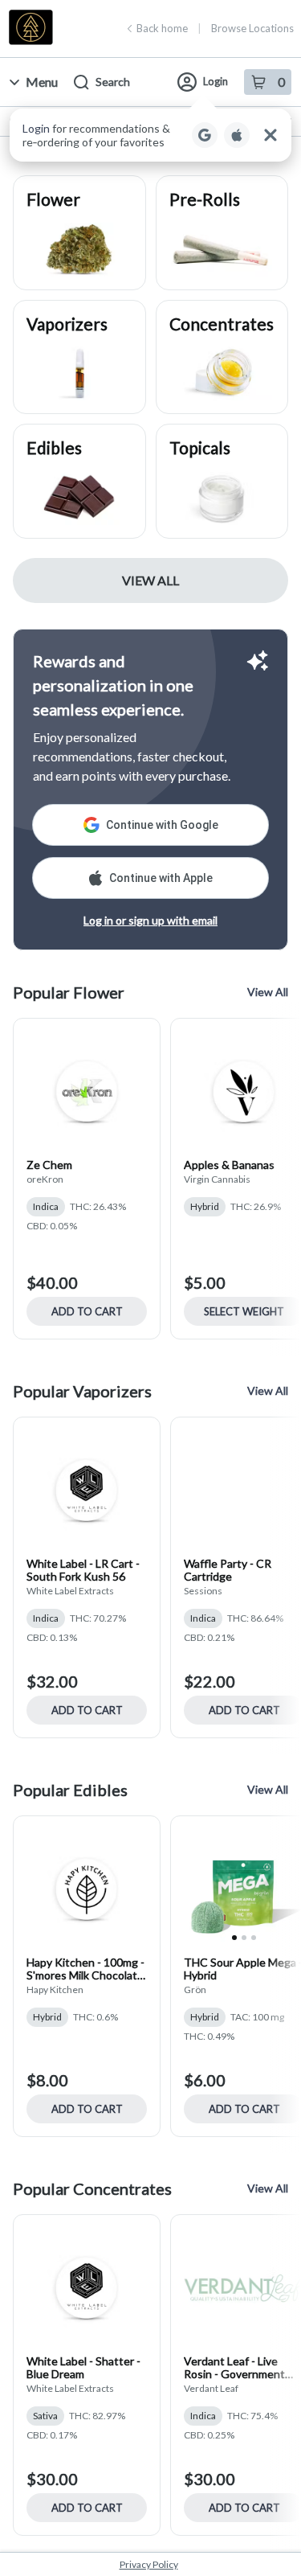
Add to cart (87, 1311)
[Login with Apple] (237, 135)
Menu (42, 82)
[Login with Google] (205, 135)
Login (216, 81)
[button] (150, 135)
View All (150, 580)
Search (113, 82)
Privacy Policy (149, 2564)
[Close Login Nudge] (270, 135)
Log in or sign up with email (150, 920)
